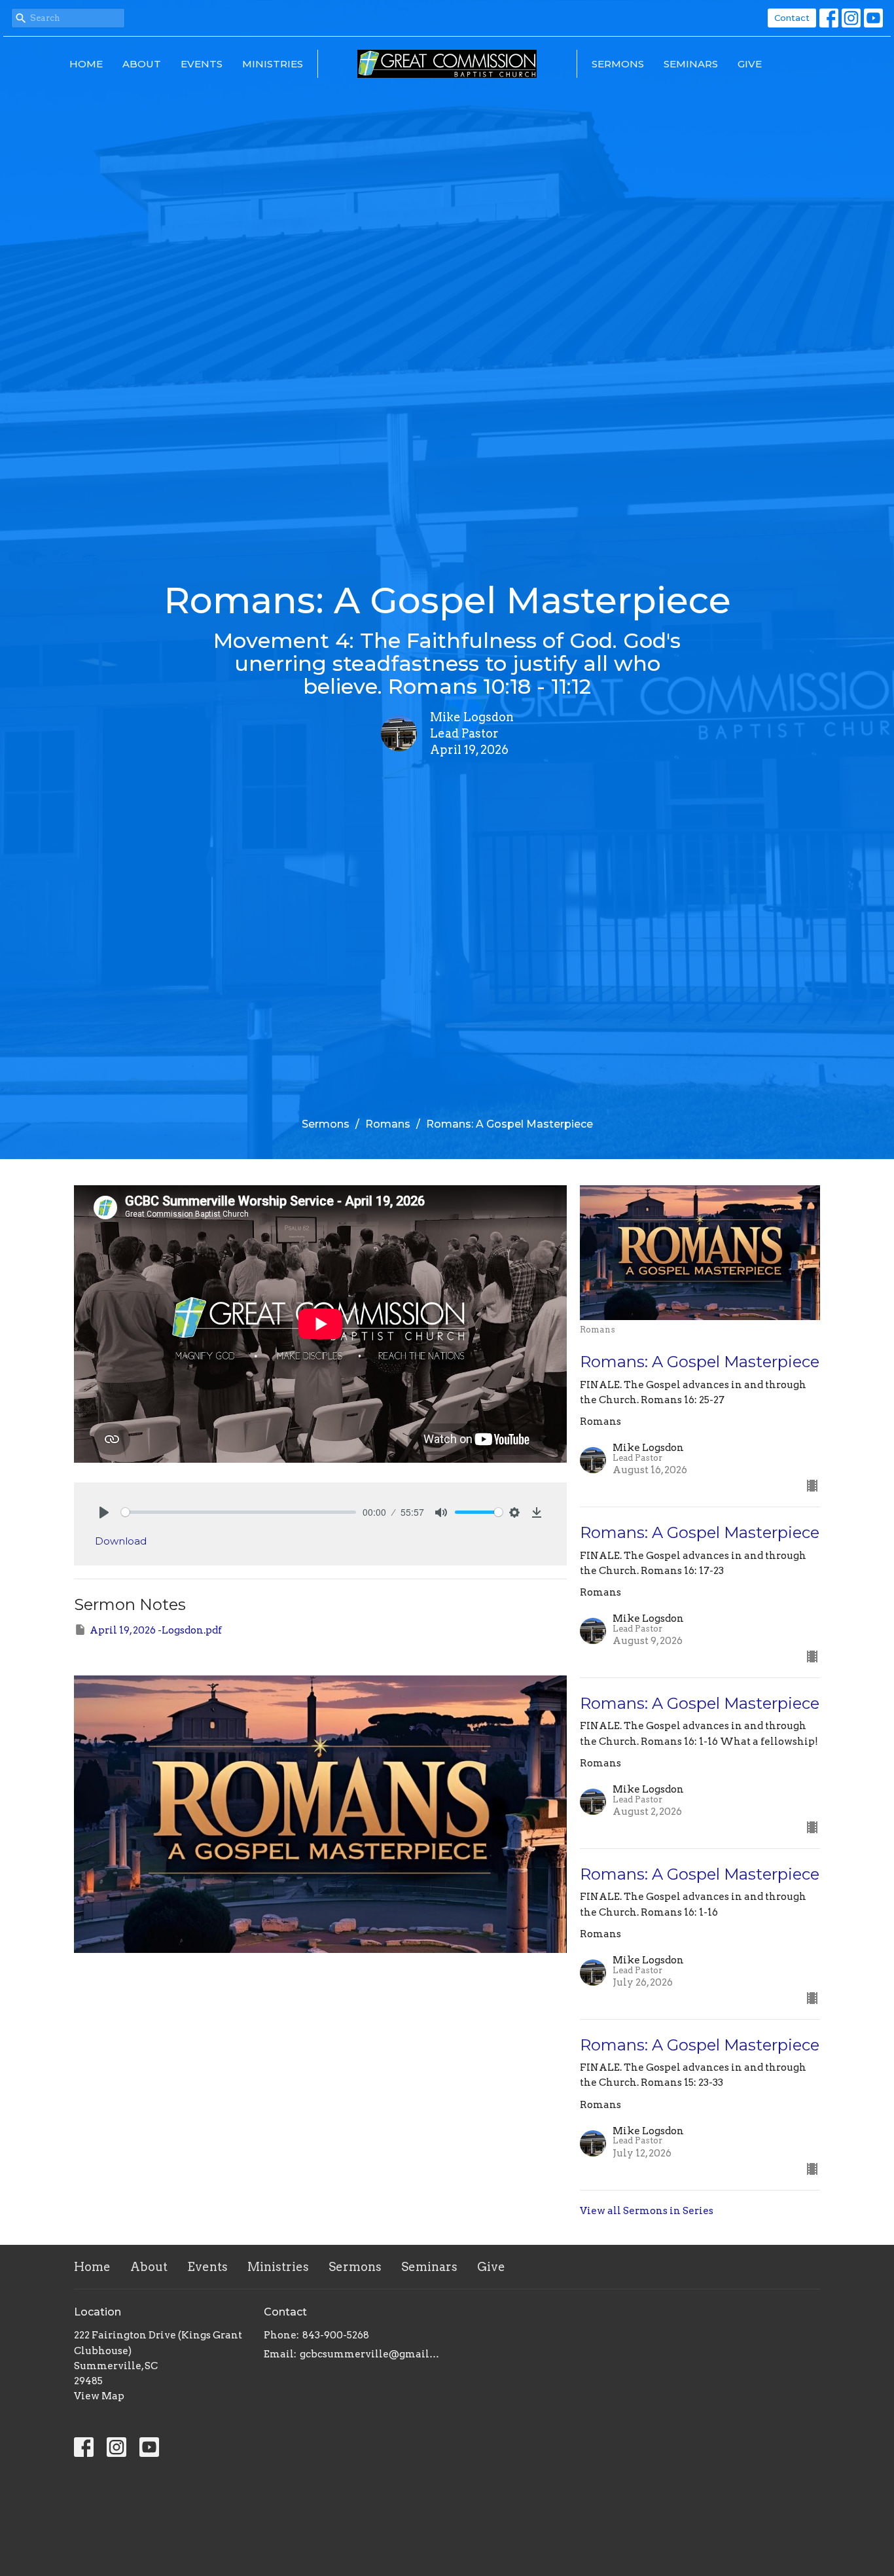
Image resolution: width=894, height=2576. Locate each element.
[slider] (239, 1512)
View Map (99, 2396)
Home (86, 64)
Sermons (618, 64)
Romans (388, 1124)
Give (750, 64)
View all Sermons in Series (647, 2211)
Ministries (273, 64)
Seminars (691, 64)
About (142, 64)
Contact (792, 18)
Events (202, 64)
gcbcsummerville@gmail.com (370, 2354)
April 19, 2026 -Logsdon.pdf (156, 1630)
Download (121, 1541)
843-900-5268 (336, 2335)
